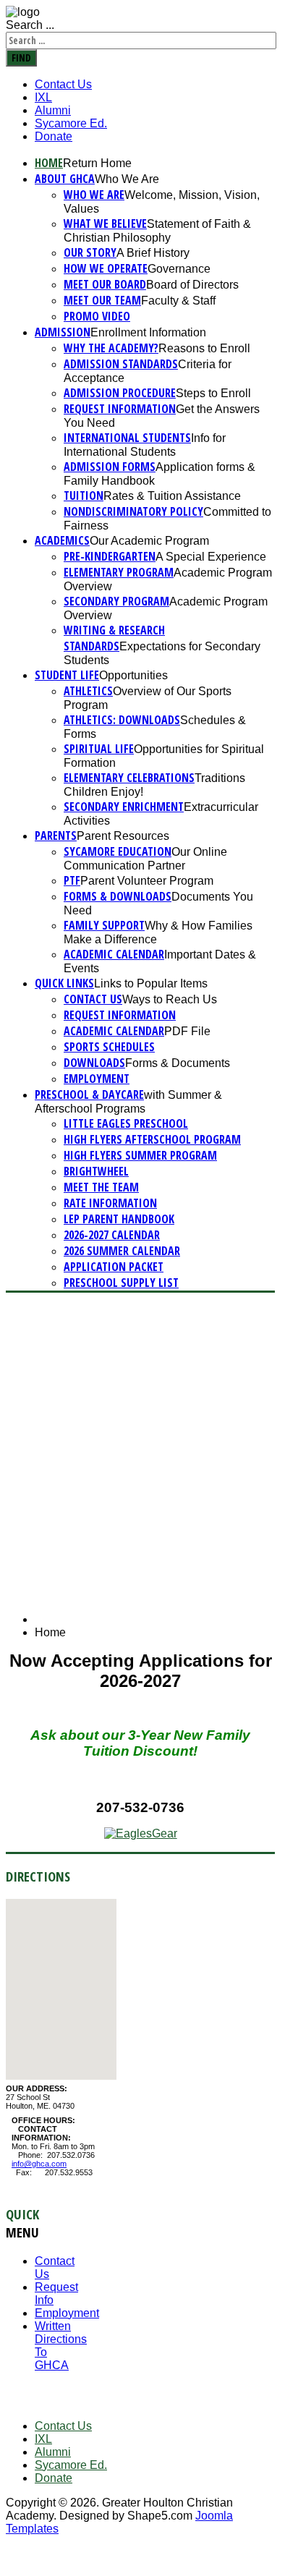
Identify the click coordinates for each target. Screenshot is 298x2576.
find (21, 58)
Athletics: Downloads (122, 720)
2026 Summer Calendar (122, 1251)
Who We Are (127, 179)
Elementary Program (119, 572)
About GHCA (65, 179)
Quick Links (64, 983)
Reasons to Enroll (204, 348)
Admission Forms (110, 467)
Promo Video (97, 316)
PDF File (187, 1031)
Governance (179, 269)
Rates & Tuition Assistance (172, 496)
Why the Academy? (111, 348)
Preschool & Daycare (89, 1094)
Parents (56, 836)
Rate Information (110, 1203)
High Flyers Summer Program (140, 1155)
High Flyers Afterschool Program (152, 1139)
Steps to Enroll (213, 393)
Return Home (97, 163)
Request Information (120, 409)
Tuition (84, 496)
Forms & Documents (178, 1063)
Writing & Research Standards (114, 638)
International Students (127, 438)
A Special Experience (211, 557)
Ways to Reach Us (170, 999)
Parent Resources (123, 836)
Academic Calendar (114, 954)
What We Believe (105, 224)
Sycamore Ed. (71, 123)
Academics (62, 540)
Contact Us (63, 84)
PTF (72, 880)
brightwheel (96, 1171)
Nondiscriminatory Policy (133, 511)
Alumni (53, 110)
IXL (43, 97)
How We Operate (106, 268)
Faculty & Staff (178, 301)
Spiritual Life (99, 749)
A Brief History (153, 253)
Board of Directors (192, 285)
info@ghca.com (39, 2164)
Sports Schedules (109, 1047)
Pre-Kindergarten (110, 556)
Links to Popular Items (151, 983)
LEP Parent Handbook (119, 1219)
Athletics (88, 691)
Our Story (90, 252)
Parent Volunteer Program (147, 881)
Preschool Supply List (121, 1283)
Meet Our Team (102, 300)
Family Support (104, 925)
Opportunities (133, 675)
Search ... (30, 25)
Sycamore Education (118, 851)
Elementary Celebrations (129, 778)
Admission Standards (121, 364)
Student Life (67, 675)
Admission (63, 332)
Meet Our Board (105, 284)
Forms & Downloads (118, 896)
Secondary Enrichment (124, 807)
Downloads (94, 1063)
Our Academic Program (149, 541)
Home (49, 163)
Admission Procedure (120, 393)
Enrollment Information (148, 332)
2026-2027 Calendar (112, 1235)
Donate (54, 136)
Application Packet (114, 1267)
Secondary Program (116, 601)
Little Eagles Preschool (126, 1123)
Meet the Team (101, 1187)
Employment (97, 1079)
